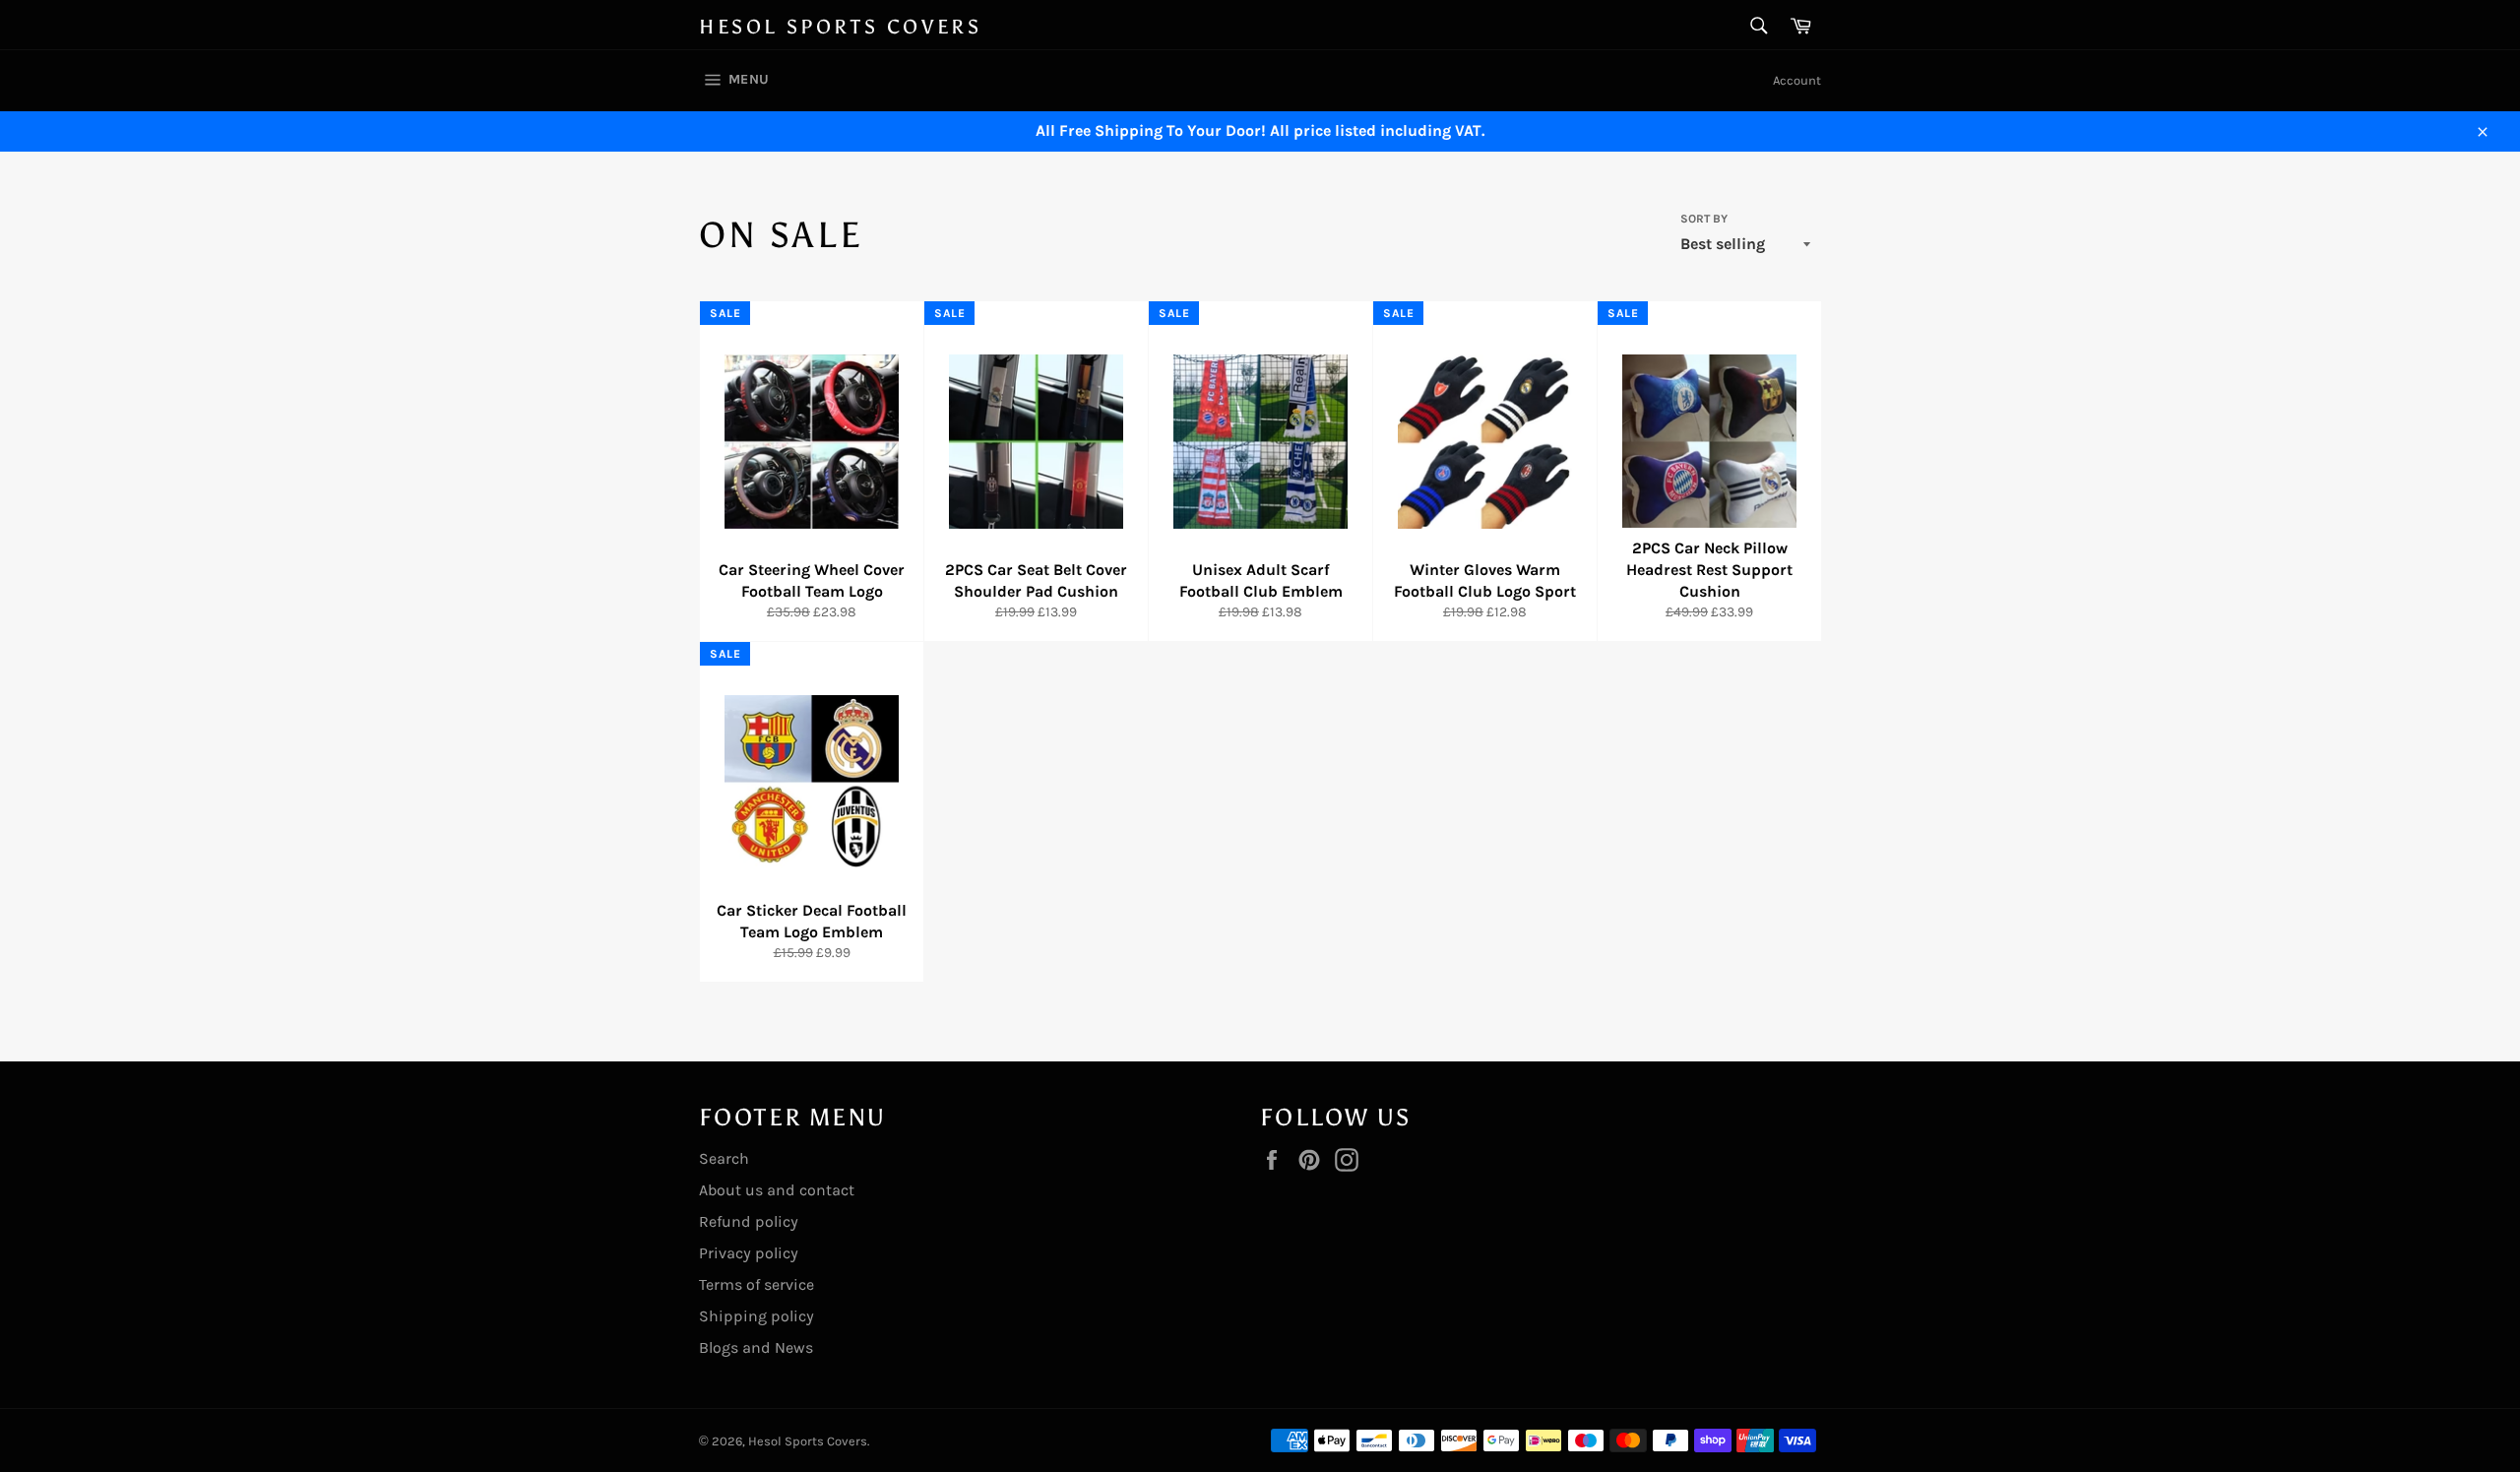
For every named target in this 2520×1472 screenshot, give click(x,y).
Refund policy (749, 1221)
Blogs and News (756, 1347)
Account (1797, 80)
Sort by (1704, 219)
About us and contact (777, 1190)
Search (724, 1158)
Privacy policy (749, 1253)
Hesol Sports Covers (840, 27)
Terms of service (756, 1284)
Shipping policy (756, 1316)
